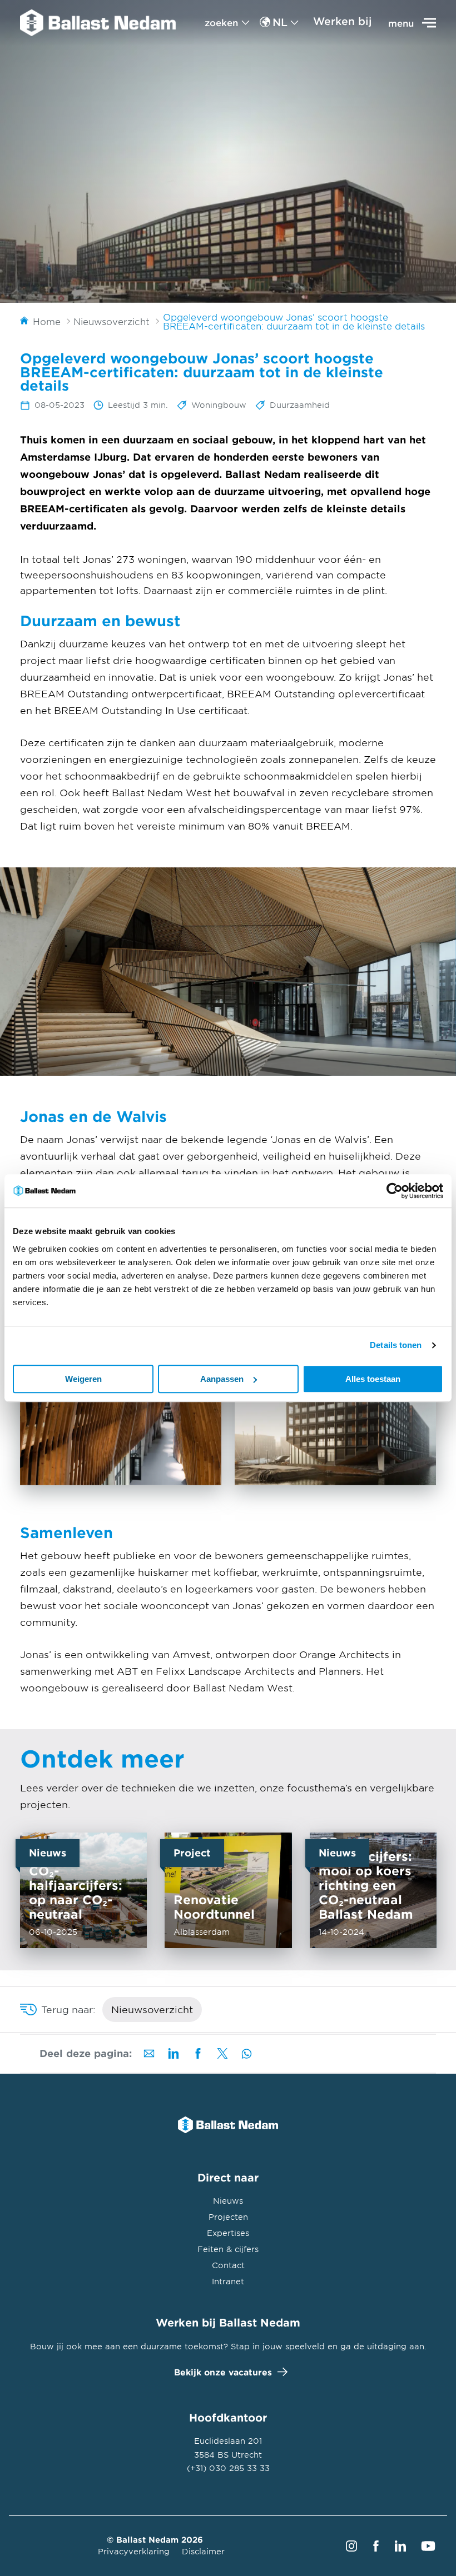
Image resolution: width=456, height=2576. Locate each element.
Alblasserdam (228, 1890)
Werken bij (343, 21)
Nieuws (228, 2201)
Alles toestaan (373, 1379)
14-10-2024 (373, 1890)
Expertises (228, 2233)
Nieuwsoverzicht (152, 2009)
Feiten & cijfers (228, 2249)
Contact (228, 2265)
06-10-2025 (83, 1890)
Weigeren (83, 1379)
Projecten (228, 2217)
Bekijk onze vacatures (223, 2372)
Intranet (228, 2281)
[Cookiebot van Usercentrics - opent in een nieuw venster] (395, 1191)
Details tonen (396, 1345)
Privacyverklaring (134, 2551)
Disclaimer (203, 2551)
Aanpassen (222, 1379)
